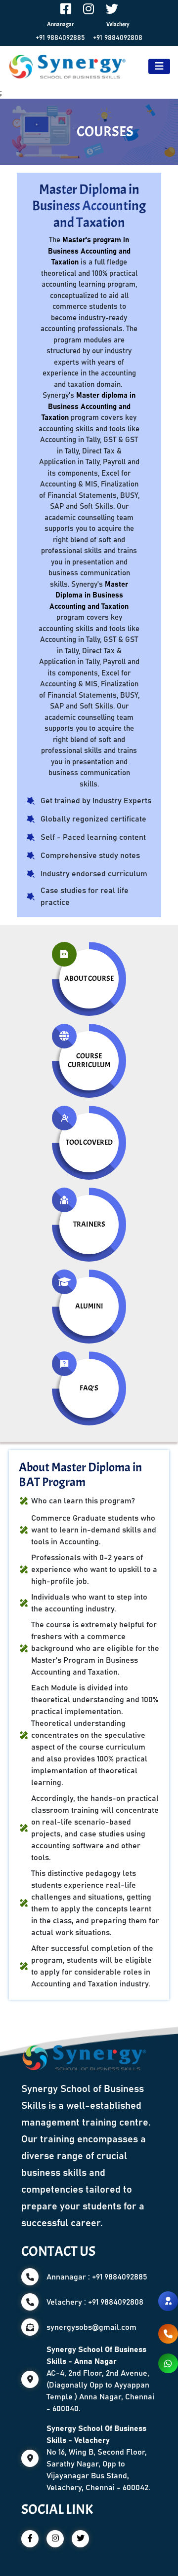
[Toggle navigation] (159, 66)
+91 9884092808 (118, 38)
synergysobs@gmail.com (91, 2327)
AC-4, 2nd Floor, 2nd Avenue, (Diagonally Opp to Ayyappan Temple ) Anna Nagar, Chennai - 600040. (100, 2379)
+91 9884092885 (60, 38)
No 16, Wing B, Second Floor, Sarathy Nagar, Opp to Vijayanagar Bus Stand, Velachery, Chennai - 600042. (98, 2458)
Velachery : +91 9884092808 (95, 2302)
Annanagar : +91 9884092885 (97, 2277)
